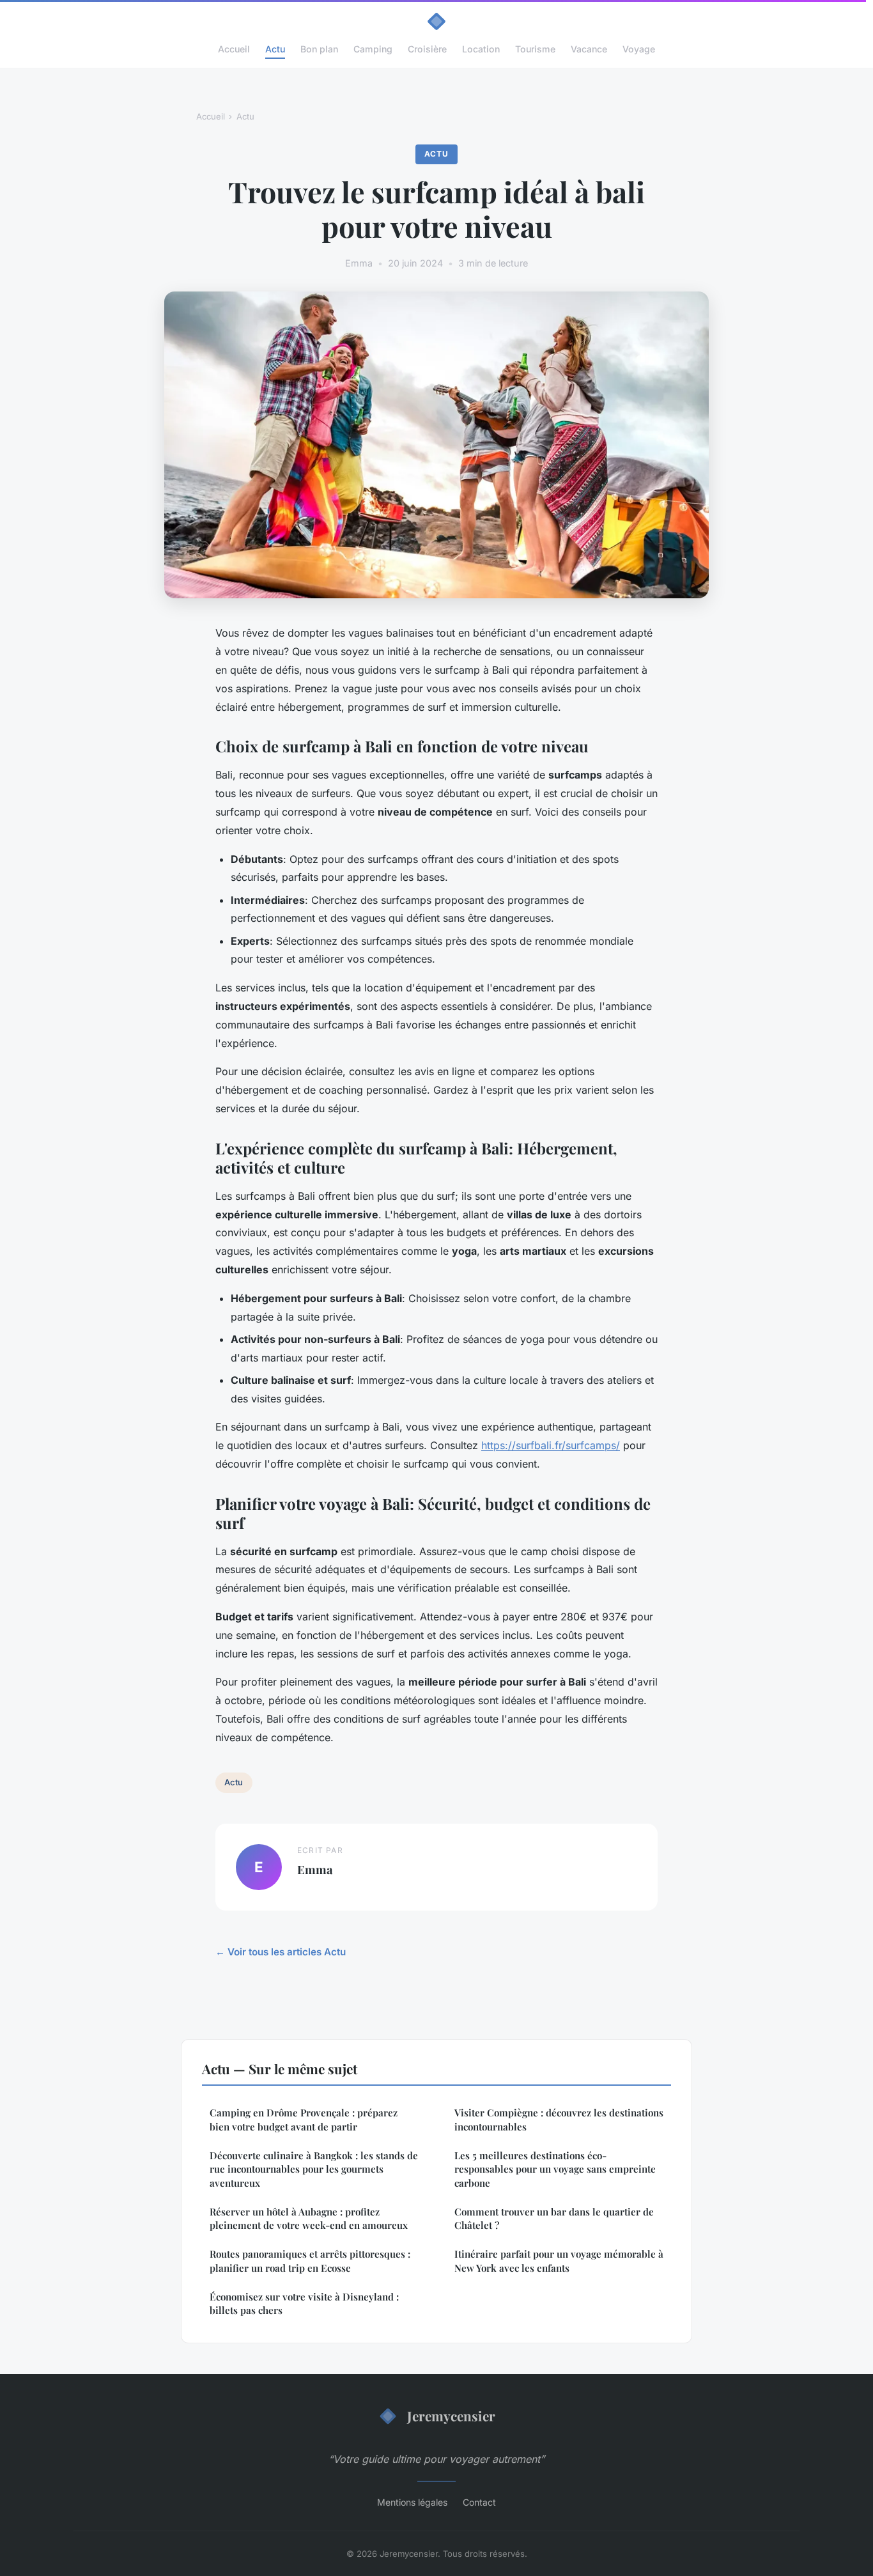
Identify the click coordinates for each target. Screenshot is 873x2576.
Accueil (234, 49)
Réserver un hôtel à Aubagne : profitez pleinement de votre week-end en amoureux (309, 2218)
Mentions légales (412, 2502)
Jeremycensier (451, 2416)
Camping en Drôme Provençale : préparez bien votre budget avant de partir (304, 2119)
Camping (373, 49)
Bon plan (319, 49)
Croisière (427, 49)
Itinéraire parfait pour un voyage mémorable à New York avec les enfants (559, 2261)
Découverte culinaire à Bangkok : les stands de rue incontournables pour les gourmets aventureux (314, 2169)
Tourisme (535, 49)
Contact (479, 2502)
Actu (275, 49)
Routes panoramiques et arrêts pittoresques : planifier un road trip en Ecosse (310, 2261)
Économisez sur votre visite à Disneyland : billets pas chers (304, 2303)
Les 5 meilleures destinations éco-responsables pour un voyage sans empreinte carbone (555, 2169)
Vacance (589, 49)
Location (481, 49)
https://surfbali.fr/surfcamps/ (551, 1445)
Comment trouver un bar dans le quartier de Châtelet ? (554, 2218)
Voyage (639, 49)
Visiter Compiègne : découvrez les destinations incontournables (559, 2119)
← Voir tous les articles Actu (281, 1952)
